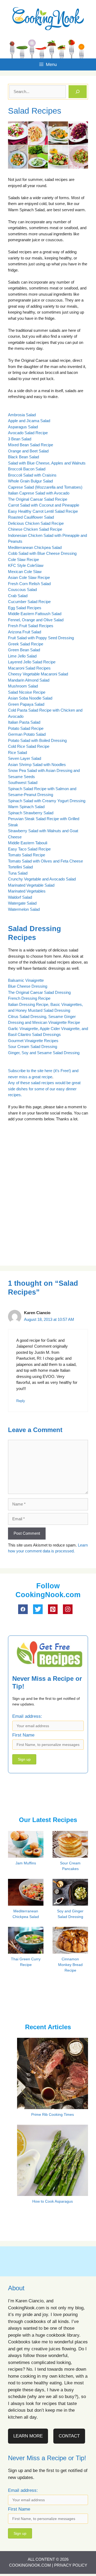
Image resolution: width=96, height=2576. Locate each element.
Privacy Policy (71, 2565)
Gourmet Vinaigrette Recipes (33, 1041)
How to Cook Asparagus (53, 2201)
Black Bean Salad (23, 457)
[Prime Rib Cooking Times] (53, 2105)
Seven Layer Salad (25, 758)
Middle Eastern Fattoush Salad (35, 614)
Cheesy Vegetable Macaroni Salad (38, 674)
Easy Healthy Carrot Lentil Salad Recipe (43, 511)
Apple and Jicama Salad (29, 421)
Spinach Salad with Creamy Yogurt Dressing (47, 801)
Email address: (27, 1716)
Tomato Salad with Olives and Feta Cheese (45, 861)
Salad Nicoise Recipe (27, 692)
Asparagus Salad (23, 427)
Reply (21, 1401)
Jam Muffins (26, 1863)
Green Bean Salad (24, 650)
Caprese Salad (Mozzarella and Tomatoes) (45, 487)
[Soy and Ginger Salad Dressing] (74, 1904)
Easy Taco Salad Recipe (29, 849)
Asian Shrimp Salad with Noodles (37, 765)
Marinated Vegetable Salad (31, 885)
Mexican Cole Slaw (25, 572)
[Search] (78, 92)
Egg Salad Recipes (25, 608)
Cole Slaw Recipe (23, 560)
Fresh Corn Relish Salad (29, 584)
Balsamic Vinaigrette (26, 980)
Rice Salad (17, 752)
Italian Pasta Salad (24, 722)
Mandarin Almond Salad (29, 680)
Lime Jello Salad (22, 656)
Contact (69, 2436)
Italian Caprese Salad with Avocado (39, 493)
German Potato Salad (27, 734)
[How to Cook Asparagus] (53, 2192)
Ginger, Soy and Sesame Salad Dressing (44, 1053)
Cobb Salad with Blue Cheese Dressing (42, 553)
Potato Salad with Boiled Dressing (37, 740)
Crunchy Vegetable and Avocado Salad (42, 879)
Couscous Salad (22, 590)
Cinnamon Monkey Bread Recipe (70, 1965)
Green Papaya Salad (26, 704)
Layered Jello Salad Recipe (32, 662)
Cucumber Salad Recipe (29, 602)
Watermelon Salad (24, 909)
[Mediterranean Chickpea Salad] (29, 1905)
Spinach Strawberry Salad (31, 813)
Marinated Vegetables (27, 891)
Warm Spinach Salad (26, 807)
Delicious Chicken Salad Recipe (36, 523)
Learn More (28, 2436)
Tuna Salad (18, 873)
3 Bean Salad (20, 439)
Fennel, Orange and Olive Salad (36, 620)
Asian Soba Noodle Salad (30, 698)
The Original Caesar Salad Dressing (39, 992)
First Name (23, 1735)
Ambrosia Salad (22, 415)
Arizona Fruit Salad (25, 632)
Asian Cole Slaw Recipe (29, 577)
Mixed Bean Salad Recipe (31, 445)
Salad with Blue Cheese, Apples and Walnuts (47, 463)
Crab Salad (18, 596)
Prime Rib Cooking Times (53, 2114)
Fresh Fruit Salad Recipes (31, 626)
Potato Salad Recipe (26, 728)
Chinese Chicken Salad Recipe (35, 529)
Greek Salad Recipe (26, 644)
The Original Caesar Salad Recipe (38, 499)
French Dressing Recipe (29, 998)
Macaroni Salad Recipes (29, 668)
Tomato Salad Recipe (27, 855)
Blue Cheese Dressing (28, 986)
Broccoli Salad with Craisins (32, 475)
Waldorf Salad (20, 897)
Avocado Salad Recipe (28, 433)
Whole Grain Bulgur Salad (30, 481)
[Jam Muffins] (29, 1857)
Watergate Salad (22, 903)
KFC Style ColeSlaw (26, 565)
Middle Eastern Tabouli (28, 843)
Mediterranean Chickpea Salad (35, 547)
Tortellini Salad (20, 867)
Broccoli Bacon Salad (27, 469)
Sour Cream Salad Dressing (33, 1047)
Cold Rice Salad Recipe (29, 746)
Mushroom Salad (23, 686)
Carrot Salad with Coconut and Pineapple (44, 505)
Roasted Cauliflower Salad (31, 517)
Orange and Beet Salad (28, 451)
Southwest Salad (23, 783)
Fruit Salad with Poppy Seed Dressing (41, 638)
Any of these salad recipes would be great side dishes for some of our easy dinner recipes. (44, 1089)
